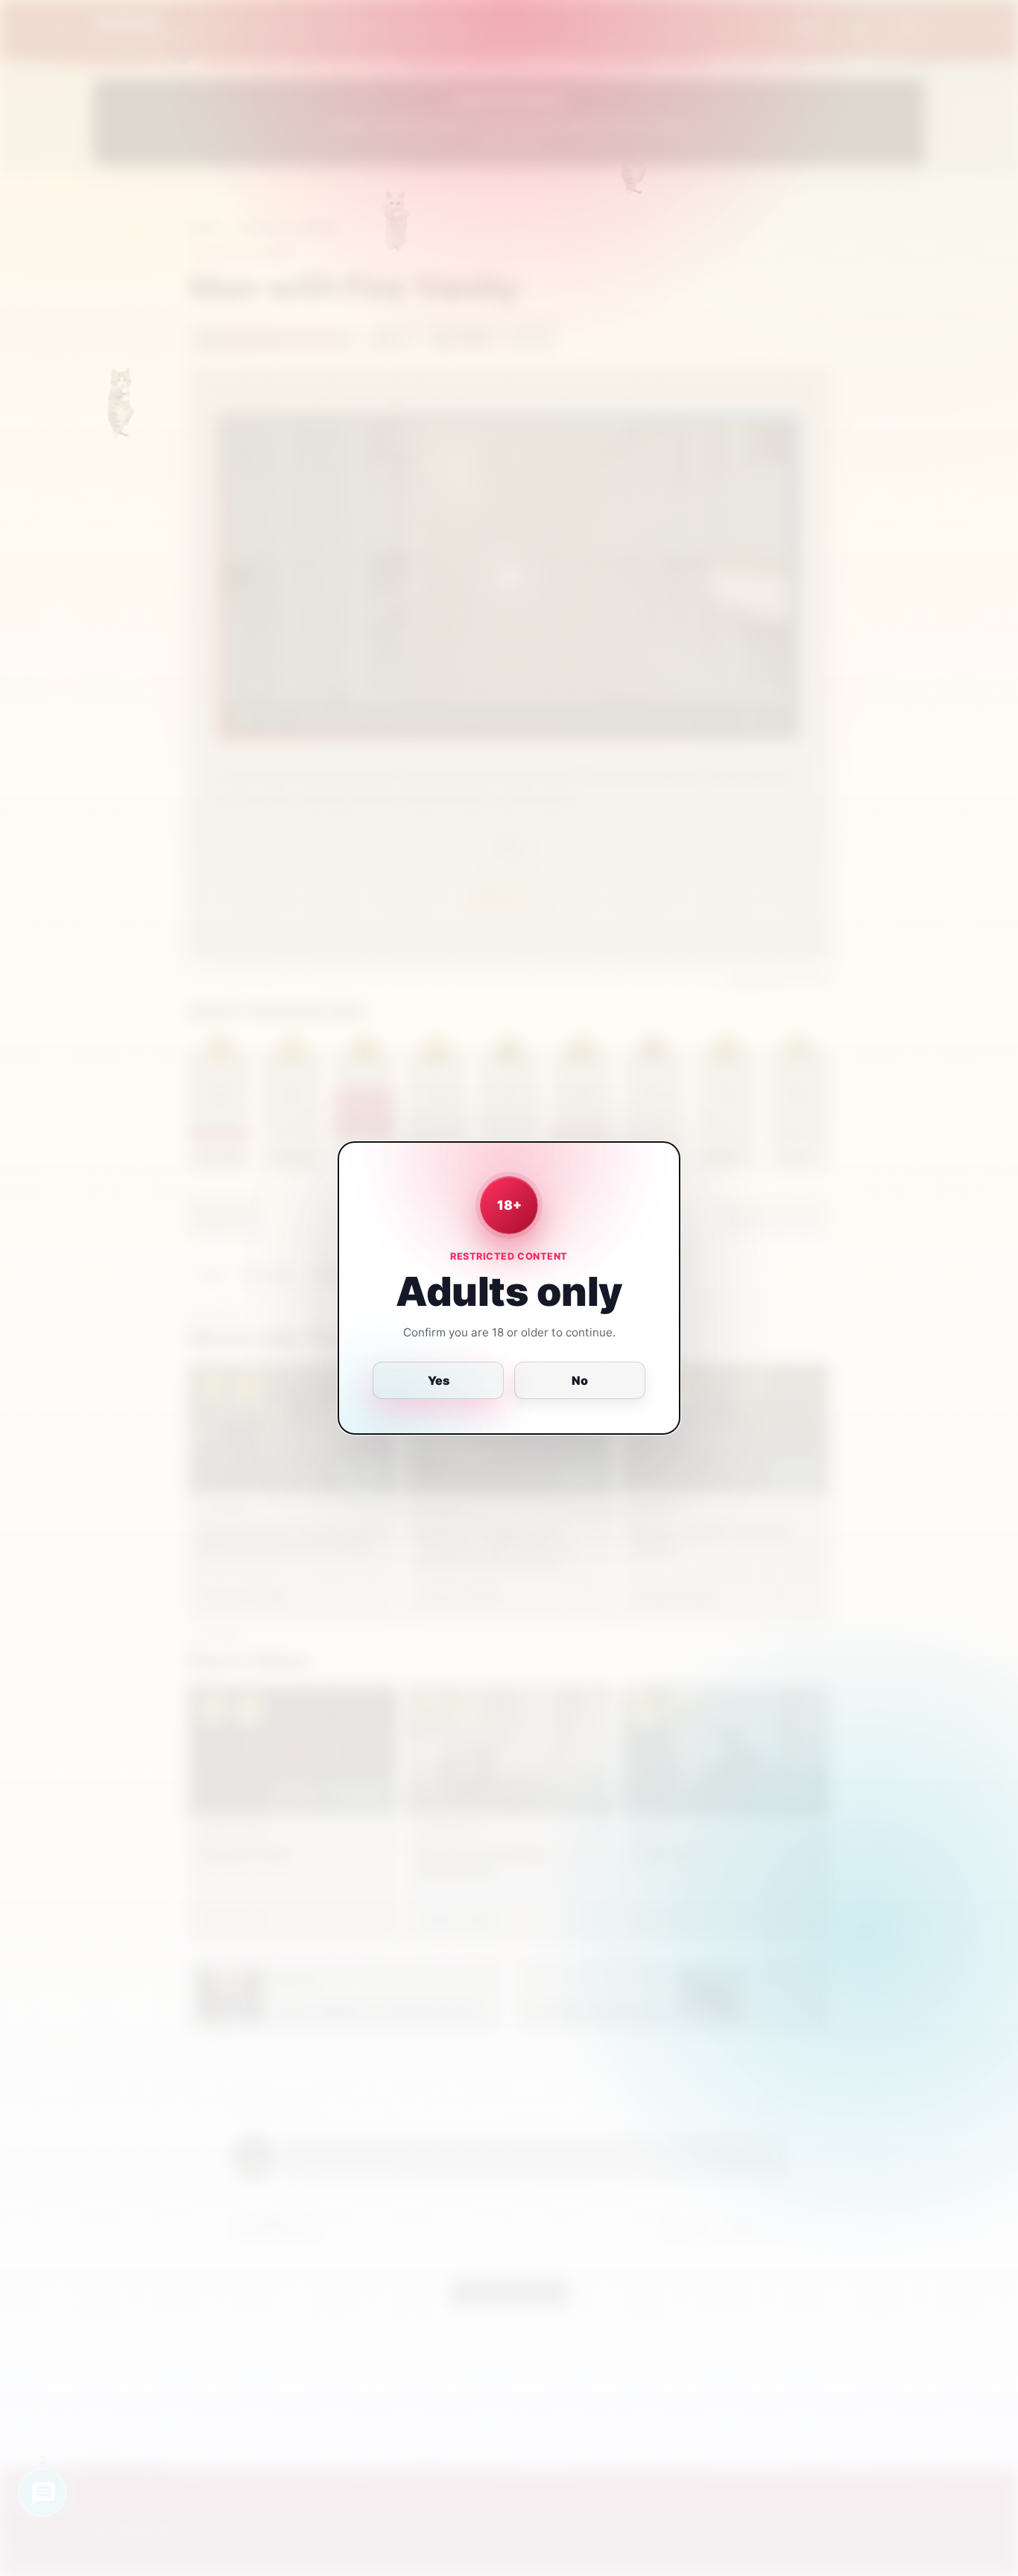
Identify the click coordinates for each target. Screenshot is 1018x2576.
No (580, 1380)
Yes (439, 1380)
